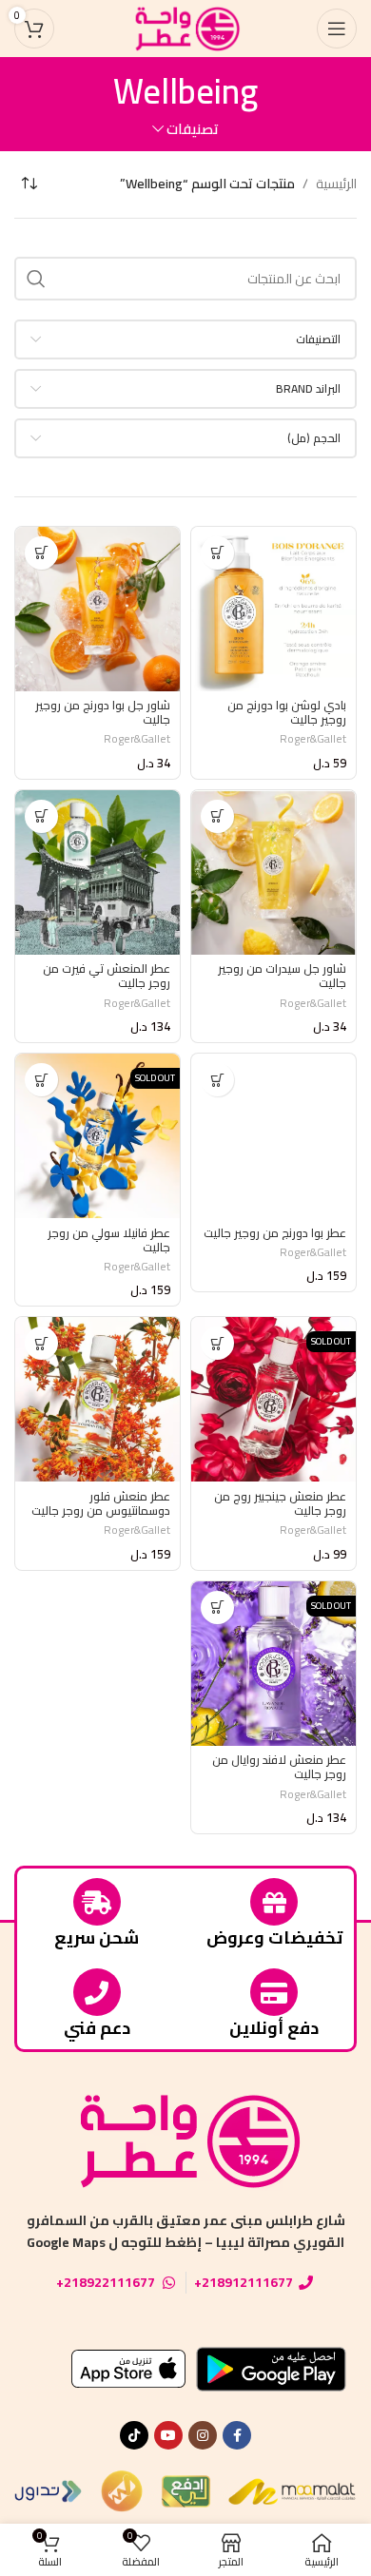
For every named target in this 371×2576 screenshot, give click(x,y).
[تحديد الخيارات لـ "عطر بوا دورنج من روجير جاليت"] (217, 1080)
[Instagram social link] (203, 2435)
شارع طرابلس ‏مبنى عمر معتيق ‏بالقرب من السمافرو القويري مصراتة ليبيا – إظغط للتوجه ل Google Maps (186, 2231)
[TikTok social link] (134, 2435)
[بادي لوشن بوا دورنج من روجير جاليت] (273, 609)
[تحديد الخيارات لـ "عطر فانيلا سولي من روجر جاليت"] (41, 1080)
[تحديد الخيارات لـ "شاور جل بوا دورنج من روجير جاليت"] (41, 553)
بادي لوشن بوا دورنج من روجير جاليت (287, 712)
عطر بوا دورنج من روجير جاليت (275, 1233)
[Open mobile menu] (337, 29)
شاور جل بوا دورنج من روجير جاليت (103, 712)
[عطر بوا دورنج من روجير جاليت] (273, 1136)
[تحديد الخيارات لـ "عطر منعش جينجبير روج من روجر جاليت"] (217, 1343)
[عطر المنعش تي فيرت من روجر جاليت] (98, 872)
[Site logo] (185, 28)
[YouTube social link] (168, 2435)
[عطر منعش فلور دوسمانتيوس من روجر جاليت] (98, 1399)
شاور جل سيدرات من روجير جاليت (282, 976)
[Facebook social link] (237, 2435)
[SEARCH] (36, 279)
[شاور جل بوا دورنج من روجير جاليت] (98, 609)
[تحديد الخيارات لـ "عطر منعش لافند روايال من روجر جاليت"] (217, 1608)
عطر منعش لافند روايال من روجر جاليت (279, 1767)
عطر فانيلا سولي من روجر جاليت (109, 1240)
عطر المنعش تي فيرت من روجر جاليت (107, 976)
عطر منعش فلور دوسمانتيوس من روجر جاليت (101, 1503)
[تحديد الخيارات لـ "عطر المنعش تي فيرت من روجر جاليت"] (41, 816)
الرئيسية (336, 184)
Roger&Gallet (313, 738)
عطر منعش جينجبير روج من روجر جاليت (280, 1503)
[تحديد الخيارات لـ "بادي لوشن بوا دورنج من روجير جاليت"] (217, 553)
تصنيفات (193, 129)
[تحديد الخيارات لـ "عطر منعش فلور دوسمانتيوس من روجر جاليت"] (41, 1343)
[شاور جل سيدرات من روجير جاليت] (273, 872)
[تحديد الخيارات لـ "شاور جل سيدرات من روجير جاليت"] (217, 816)
